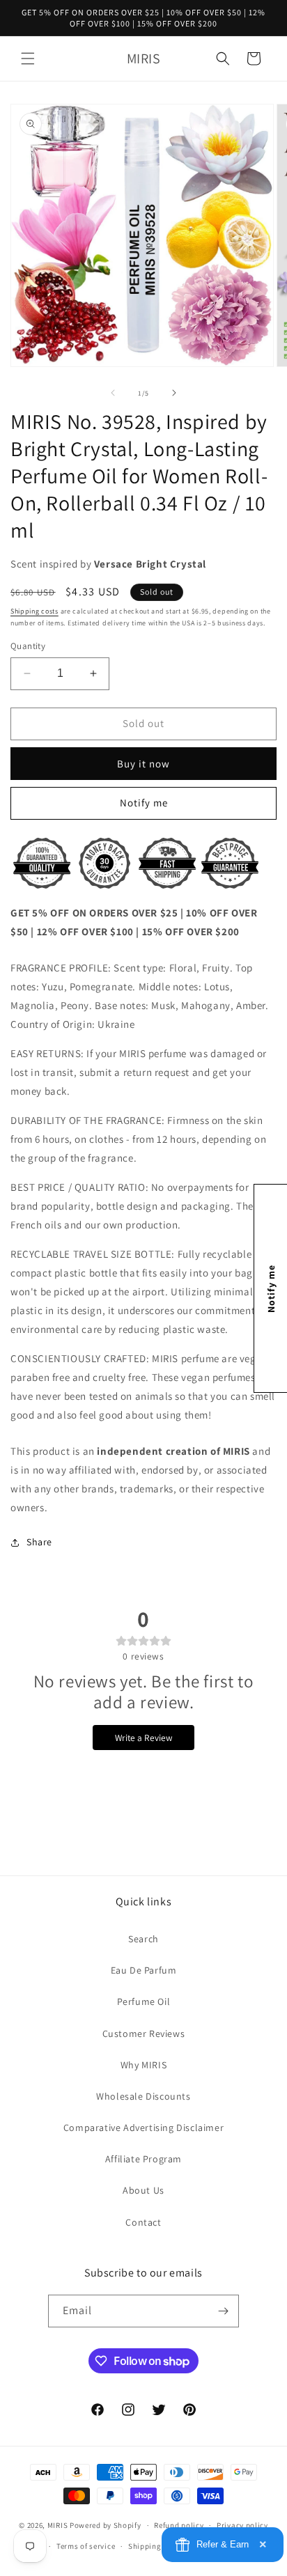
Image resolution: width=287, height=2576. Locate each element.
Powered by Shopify (106, 2525)
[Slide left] (113, 393)
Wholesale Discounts (143, 2096)
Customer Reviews (144, 2034)
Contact (143, 2222)
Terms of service (86, 2546)
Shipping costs (34, 611)
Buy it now (143, 764)
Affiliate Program (143, 2159)
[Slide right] (174, 393)
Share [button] (39, 1542)
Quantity (28, 646)
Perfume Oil (144, 2001)
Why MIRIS (143, 2065)
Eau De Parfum (144, 1970)
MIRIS (58, 2525)
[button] (28, 58)
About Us (143, 2190)
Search (143, 1939)
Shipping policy (157, 2546)
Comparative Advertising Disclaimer (143, 2128)
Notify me (144, 803)
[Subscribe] (223, 2311)
